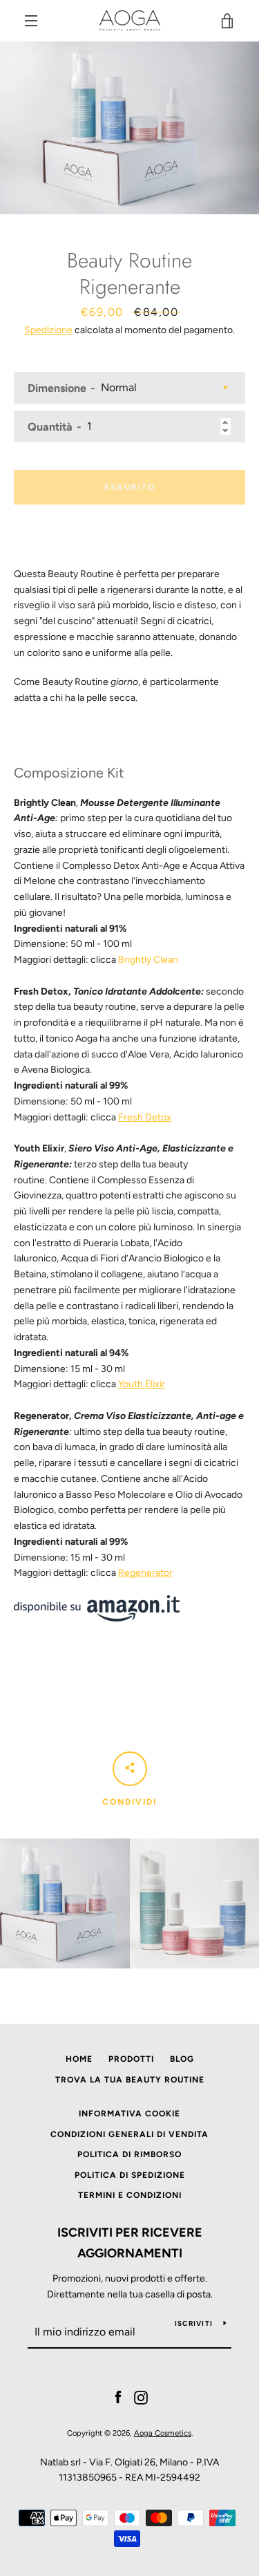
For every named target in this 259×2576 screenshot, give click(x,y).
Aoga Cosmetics (163, 2433)
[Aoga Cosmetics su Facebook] (118, 2397)
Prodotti (131, 2059)
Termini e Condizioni (130, 2195)
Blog (182, 2059)
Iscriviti (194, 2323)
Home (79, 2059)
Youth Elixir (142, 1384)
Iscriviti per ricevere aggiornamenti (130, 2243)
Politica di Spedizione (130, 2175)
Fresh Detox (145, 1117)
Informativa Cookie (129, 2114)
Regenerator (145, 1573)
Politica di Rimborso (129, 2154)
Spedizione (48, 330)
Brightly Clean (148, 960)
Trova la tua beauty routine (130, 2080)
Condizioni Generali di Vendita (129, 2134)
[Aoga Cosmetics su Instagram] (141, 2397)
